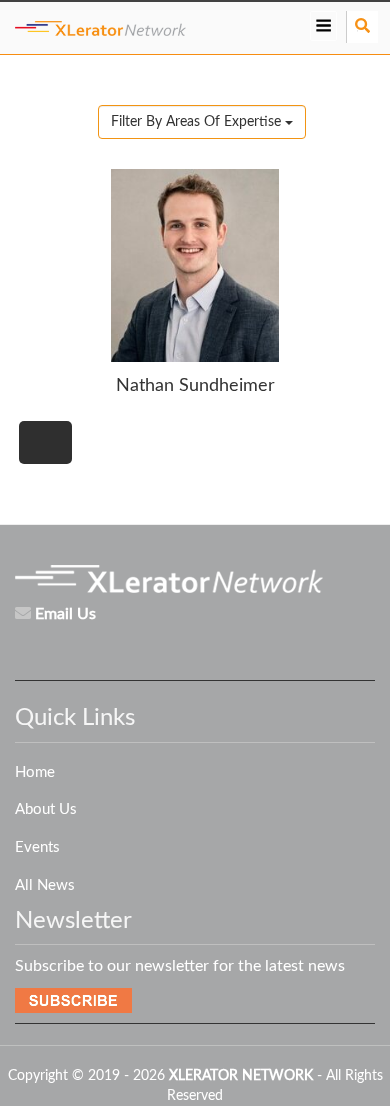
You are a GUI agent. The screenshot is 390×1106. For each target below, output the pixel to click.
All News (45, 885)
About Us (46, 809)
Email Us (65, 614)
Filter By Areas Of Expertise (198, 122)
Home (35, 772)
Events (37, 847)
